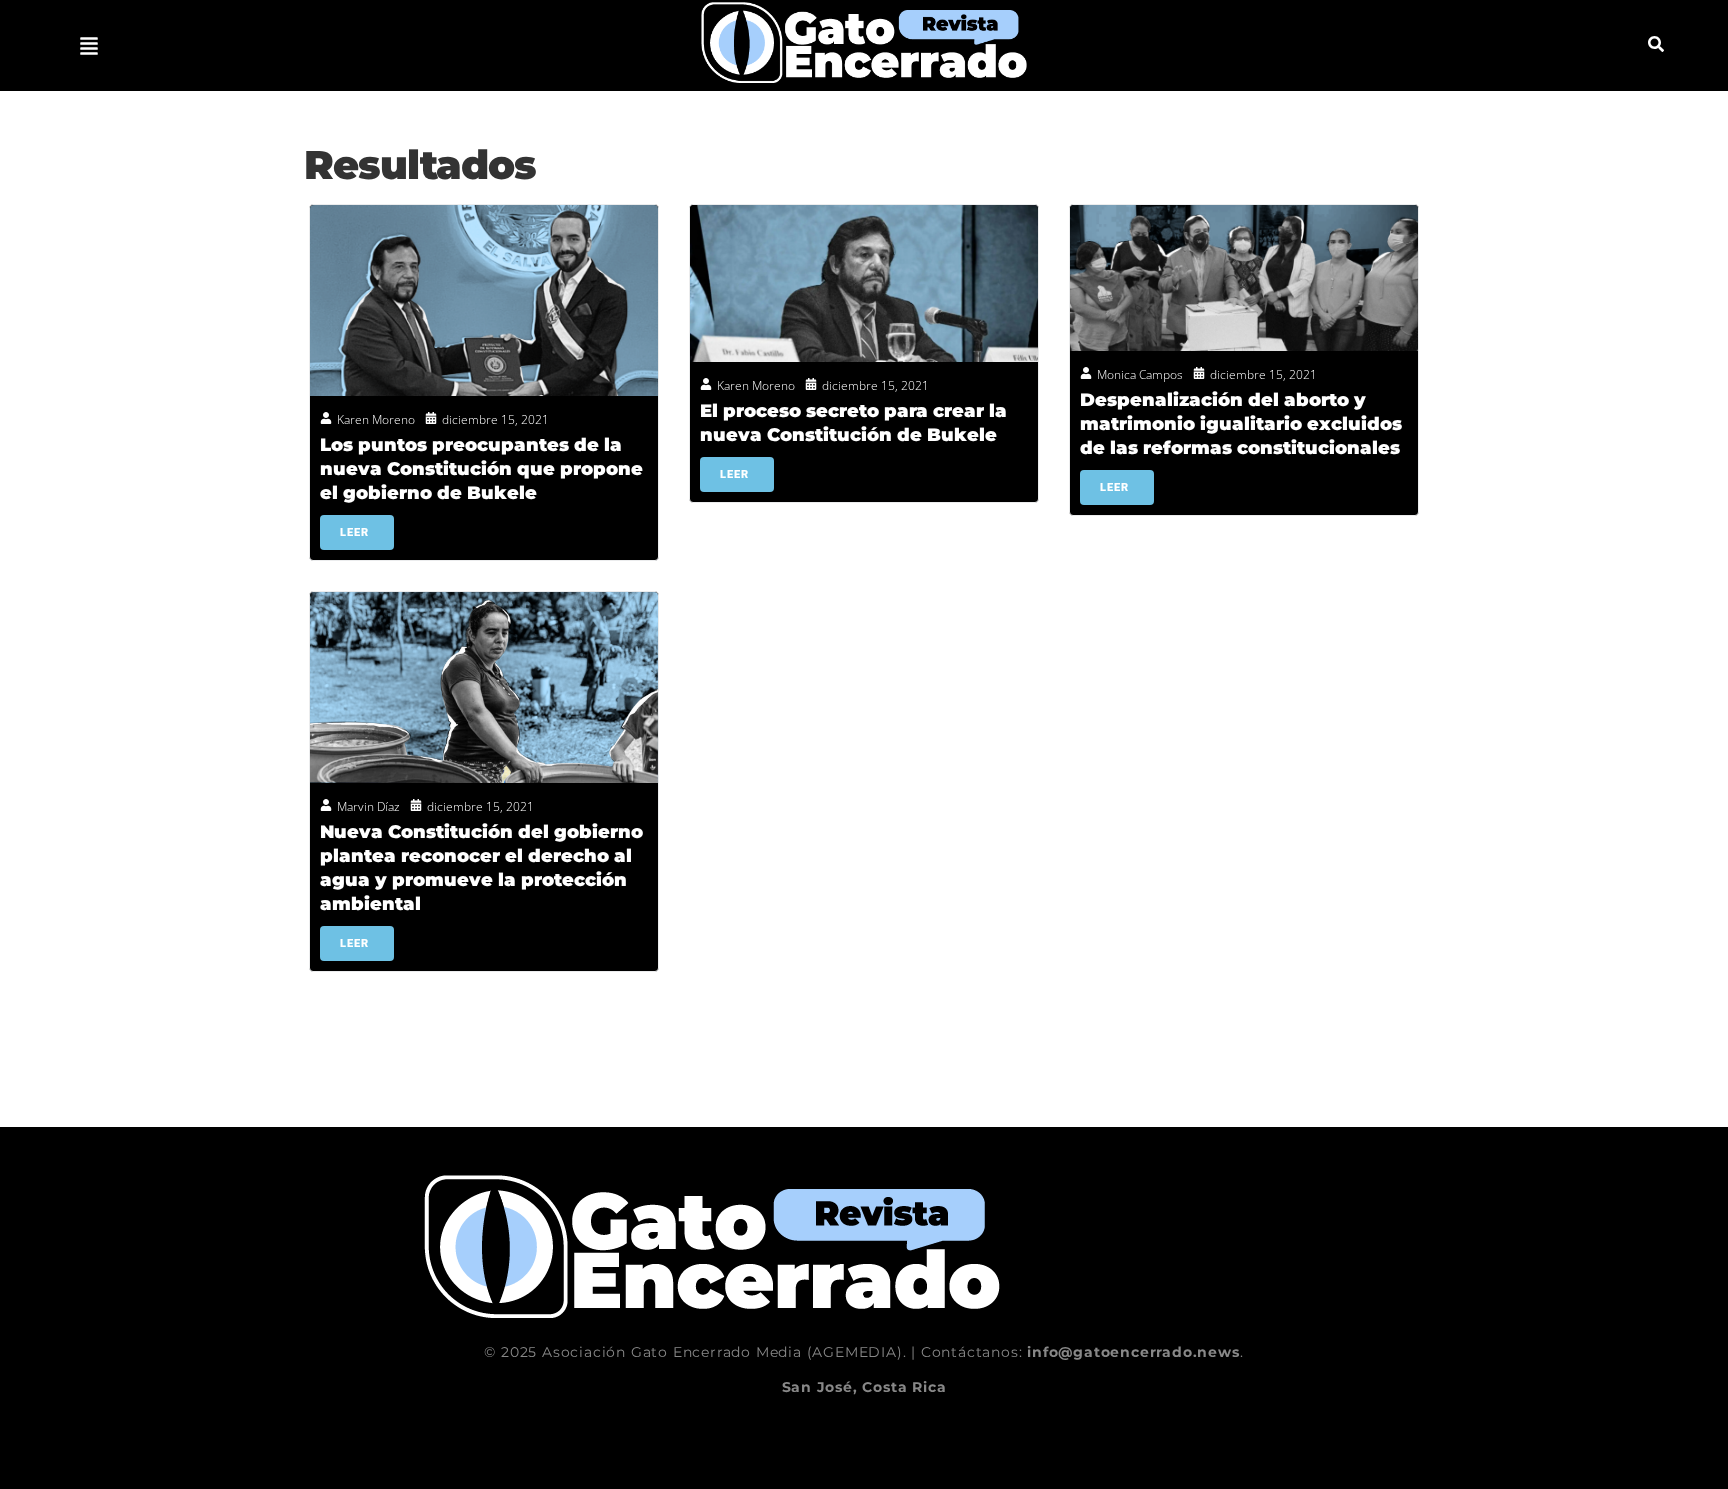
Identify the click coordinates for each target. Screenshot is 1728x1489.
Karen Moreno (376, 419)
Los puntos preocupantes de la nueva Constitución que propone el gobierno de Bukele (481, 469)
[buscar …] (1656, 46)
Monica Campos (1140, 374)
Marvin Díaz (368, 806)
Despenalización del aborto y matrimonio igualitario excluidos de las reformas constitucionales (1241, 424)
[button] (89, 46)
